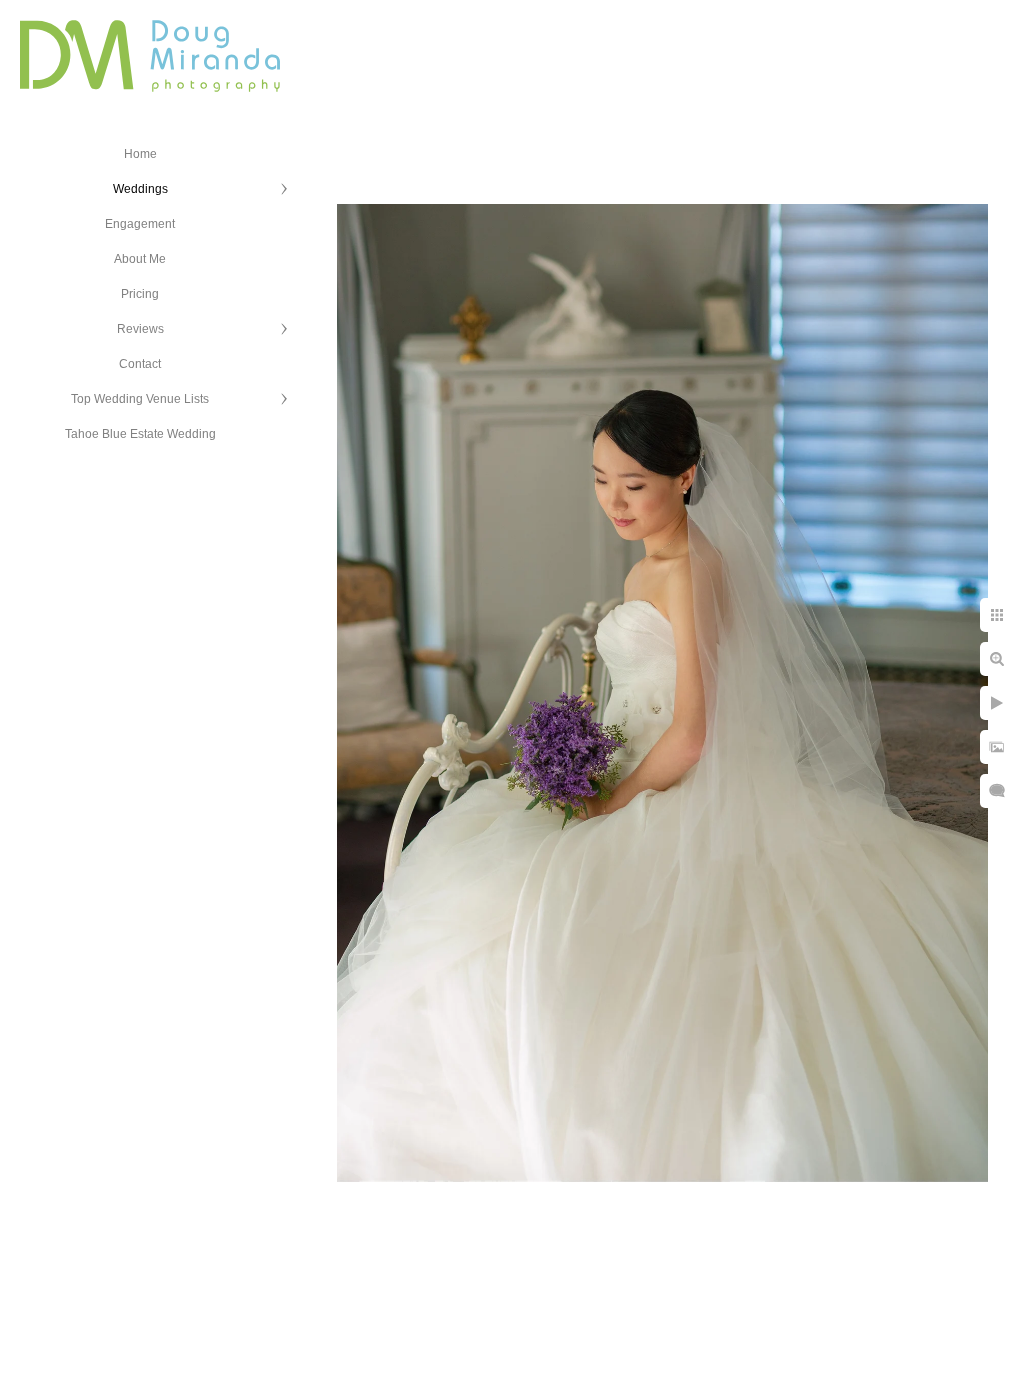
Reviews (140, 329)
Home (140, 154)
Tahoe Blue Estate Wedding (140, 434)
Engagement (140, 224)
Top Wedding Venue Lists (140, 399)
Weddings (140, 189)
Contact (140, 364)
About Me (140, 259)
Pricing (140, 294)
